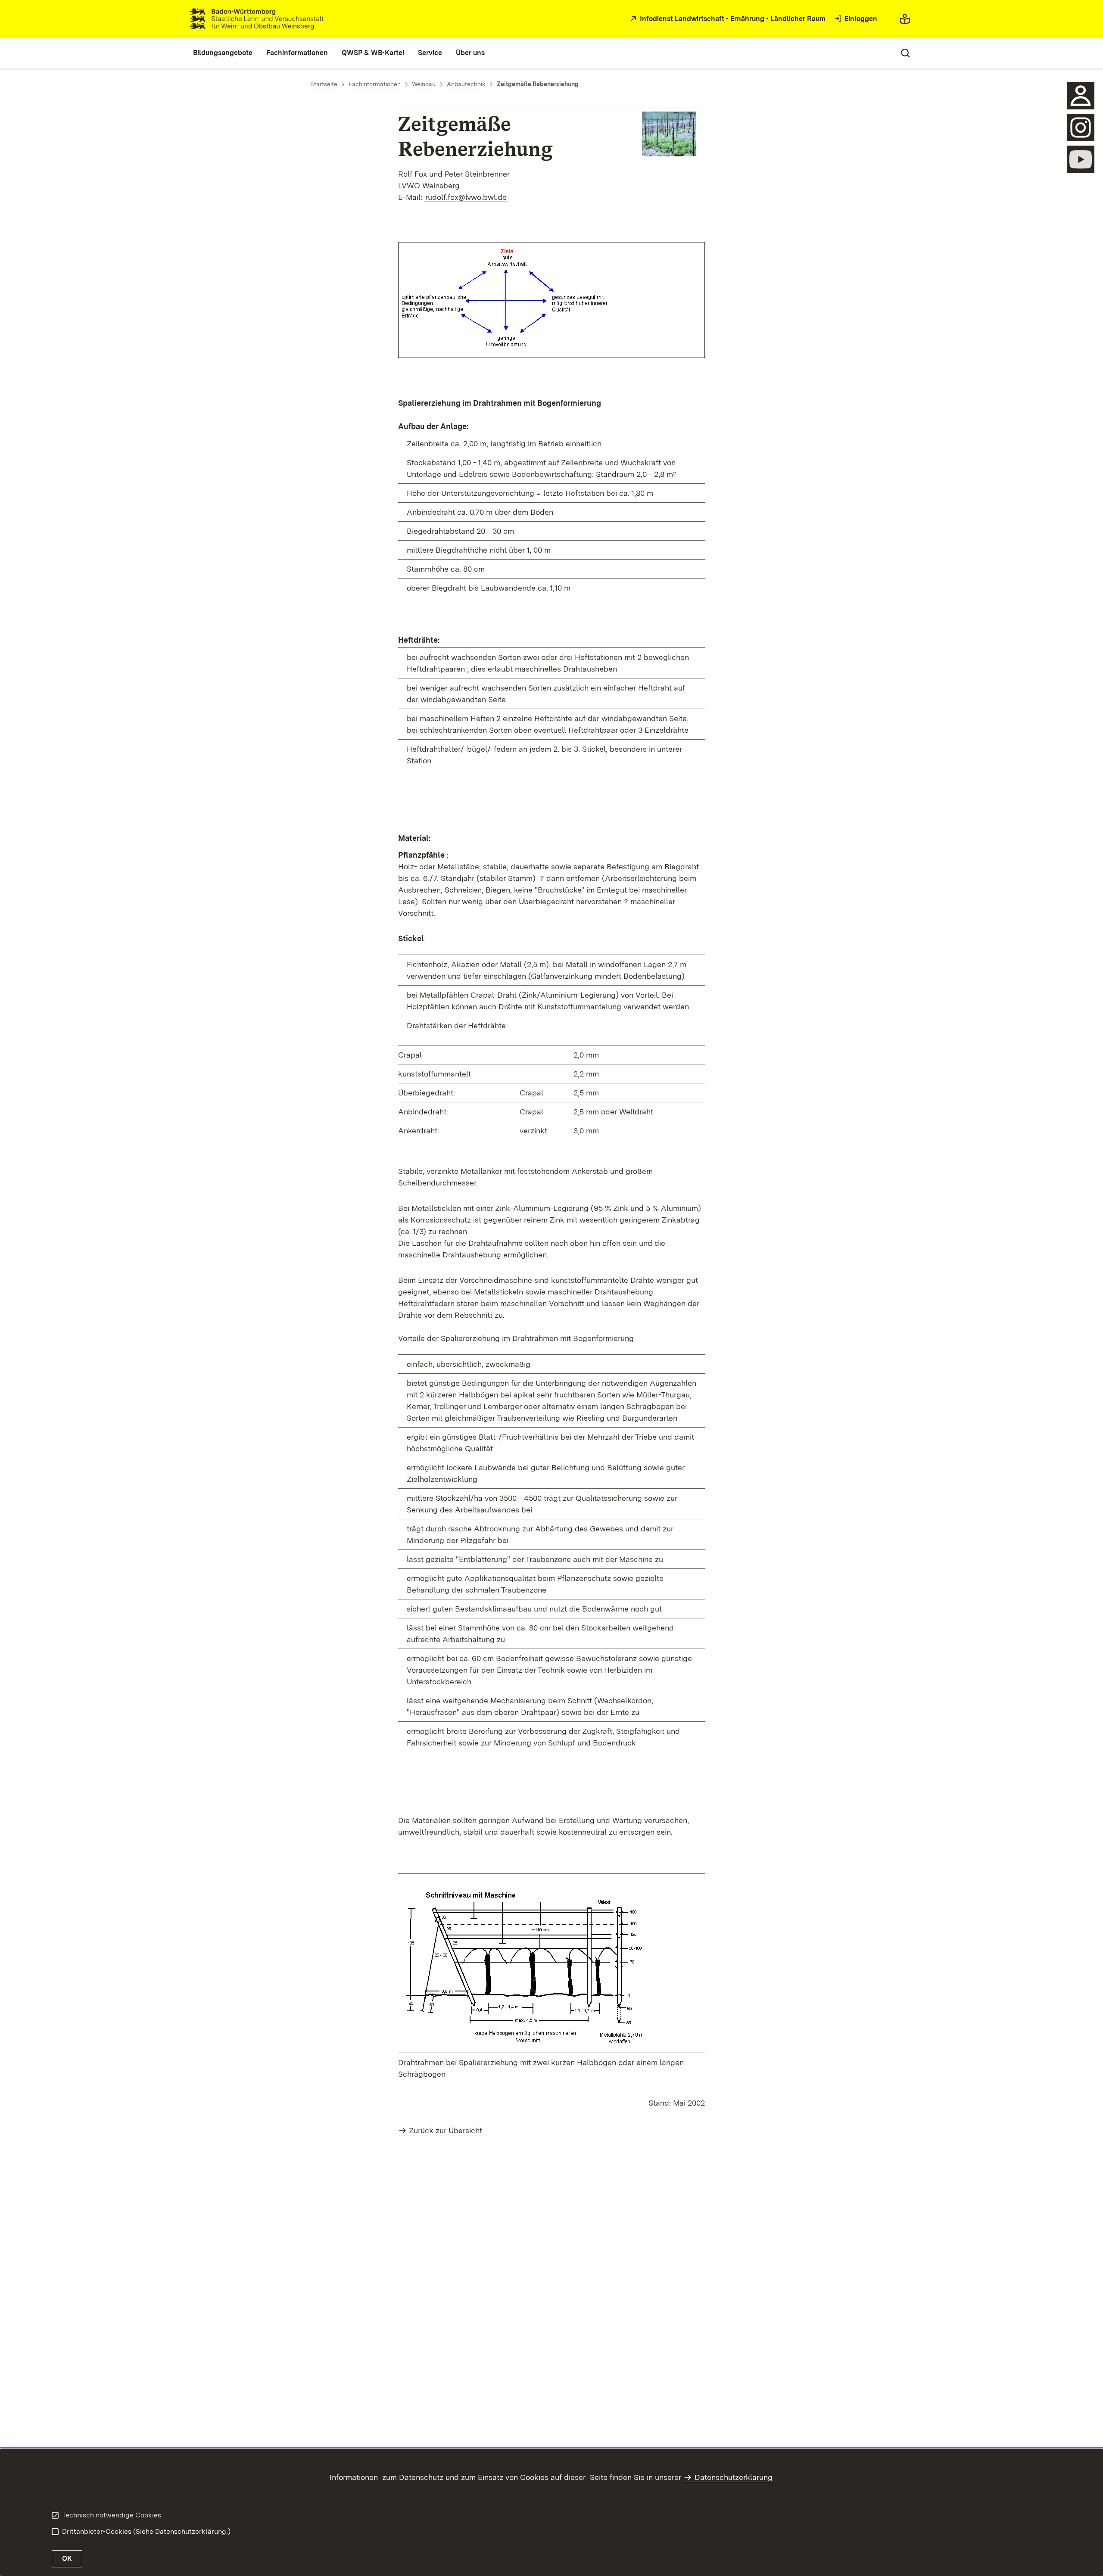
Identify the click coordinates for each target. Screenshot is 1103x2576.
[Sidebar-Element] (1081, 96)
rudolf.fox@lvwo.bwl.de (466, 197)
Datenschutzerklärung (734, 2477)
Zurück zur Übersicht (446, 2130)
